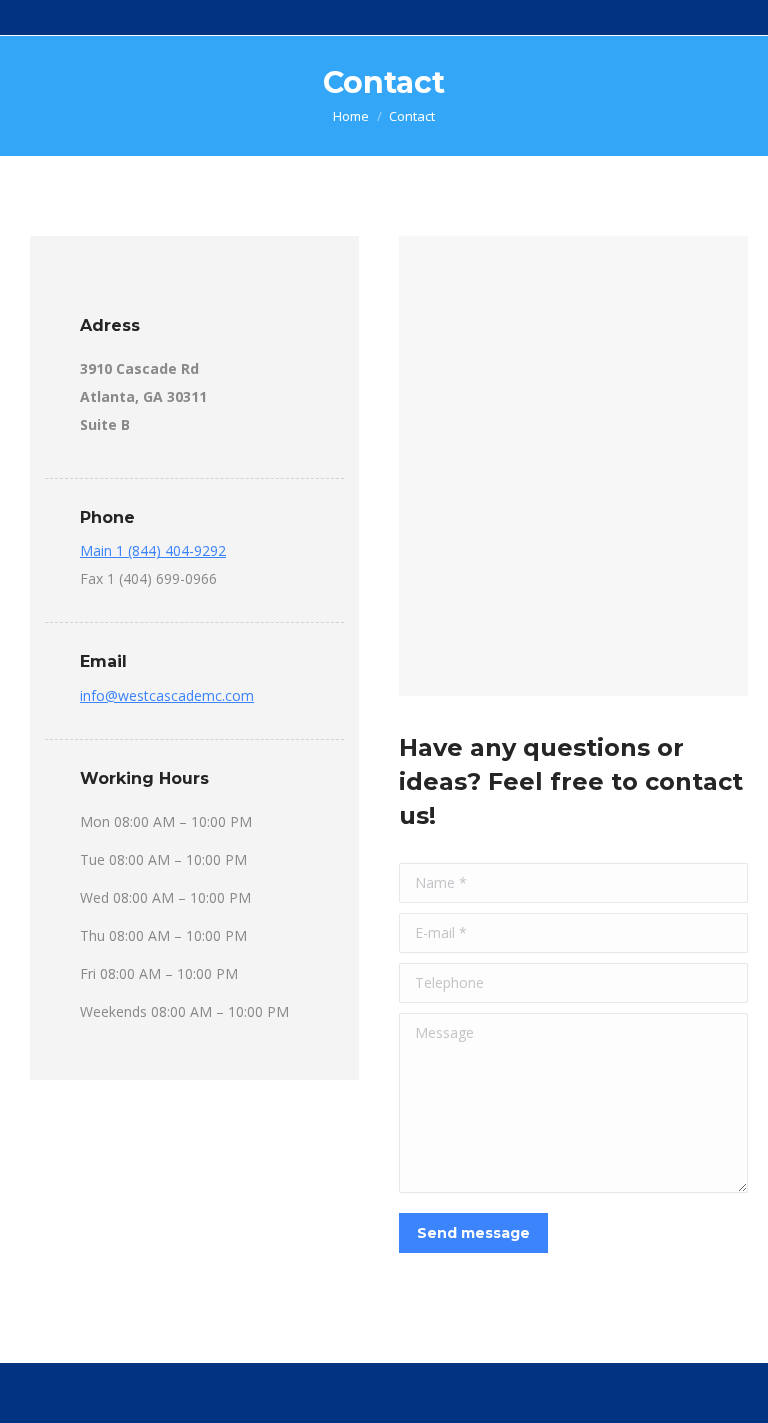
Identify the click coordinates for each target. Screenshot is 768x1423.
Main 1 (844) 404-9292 (153, 550)
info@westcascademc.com (167, 695)
